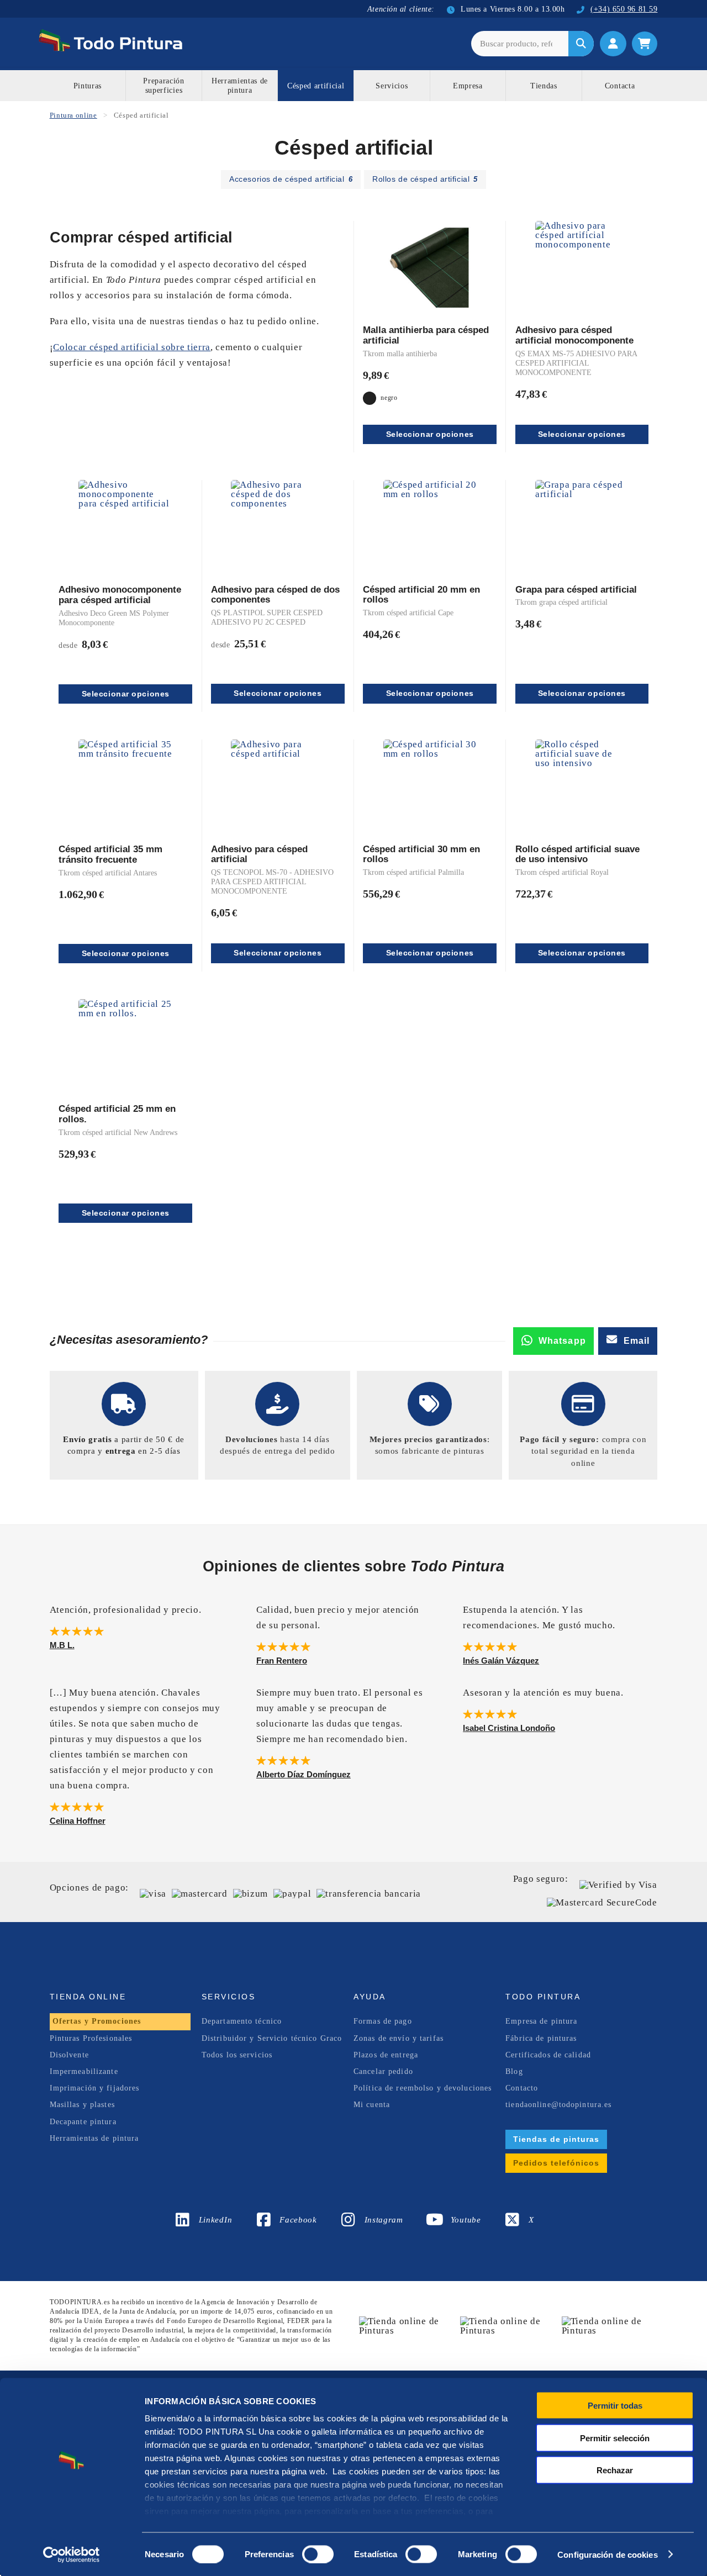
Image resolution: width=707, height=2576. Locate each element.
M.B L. (62, 1645)
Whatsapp (562, 1341)
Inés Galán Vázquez (501, 1661)
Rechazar (615, 2470)
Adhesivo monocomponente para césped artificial (120, 595)
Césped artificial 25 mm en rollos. (117, 1114)
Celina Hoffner (78, 1821)
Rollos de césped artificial (425, 179)
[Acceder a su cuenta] (613, 44)
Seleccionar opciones (430, 434)
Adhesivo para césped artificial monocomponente (574, 335)
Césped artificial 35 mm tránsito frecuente (110, 854)
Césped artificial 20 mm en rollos (421, 595)
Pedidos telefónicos (556, 2163)
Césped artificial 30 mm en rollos (421, 854)
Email (637, 1341)
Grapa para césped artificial (576, 590)
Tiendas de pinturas (556, 2139)
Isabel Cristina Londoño (509, 1728)
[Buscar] (581, 44)
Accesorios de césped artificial (291, 179)
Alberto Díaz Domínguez (304, 1774)
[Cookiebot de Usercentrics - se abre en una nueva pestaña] (72, 2554)
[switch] (316, 2553)
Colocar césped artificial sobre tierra (132, 347)
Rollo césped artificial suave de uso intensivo (577, 854)
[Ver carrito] (645, 44)
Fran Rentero (282, 1661)
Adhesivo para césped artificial (259, 854)
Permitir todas (615, 2406)
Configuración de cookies (607, 2554)
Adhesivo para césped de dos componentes (275, 595)
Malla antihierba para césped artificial (426, 335)
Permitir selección (615, 2438)
